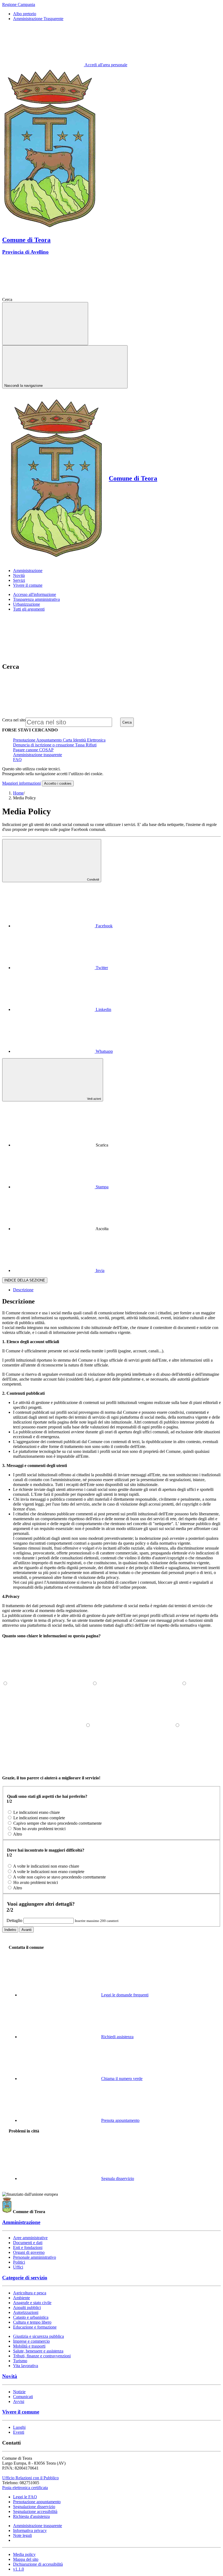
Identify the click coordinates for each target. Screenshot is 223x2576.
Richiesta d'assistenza (31, 2516)
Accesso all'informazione (35, 594)
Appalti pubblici (27, 2308)
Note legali (22, 2535)
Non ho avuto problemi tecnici (39, 1829)
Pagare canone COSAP (33, 750)
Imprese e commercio (31, 2341)
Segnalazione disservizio (34, 2507)
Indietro (10, 1930)
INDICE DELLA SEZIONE (25, 1280)
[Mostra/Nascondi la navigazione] (45, 324)
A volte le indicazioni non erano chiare (46, 1866)
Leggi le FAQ (25, 2497)
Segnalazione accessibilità (35, 2511)
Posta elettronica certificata (25, 2488)
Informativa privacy (30, 2531)
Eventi (19, 2432)
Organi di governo (29, 2252)
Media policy (24, 2554)
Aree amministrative (30, 2238)
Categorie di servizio (25, 2278)
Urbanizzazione (27, 604)
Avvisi (19, 2401)
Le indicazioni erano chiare (37, 1812)
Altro (18, 1834)
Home (18, 793)
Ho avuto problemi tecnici (36, 1882)
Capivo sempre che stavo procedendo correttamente (58, 1823)
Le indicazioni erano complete (39, 1818)
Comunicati (23, 2397)
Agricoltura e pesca (30, 2293)
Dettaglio (14, 1920)
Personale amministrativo (35, 2257)
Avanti (27, 1930)
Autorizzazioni (26, 2312)
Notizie (19, 2392)
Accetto (58, 783)
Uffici (18, 2267)
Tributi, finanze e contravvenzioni (42, 2356)
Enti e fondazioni (28, 2247)
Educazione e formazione (35, 2327)
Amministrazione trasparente (38, 755)
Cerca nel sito (14, 720)
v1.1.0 (18, 2569)
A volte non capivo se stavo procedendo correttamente (59, 1877)
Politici (19, 2262)
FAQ (17, 760)
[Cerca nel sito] (54, 299)
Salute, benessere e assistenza (38, 2351)
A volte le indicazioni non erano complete (49, 1872)
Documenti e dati (28, 2243)
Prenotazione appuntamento (37, 2502)
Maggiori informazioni (21, 783)
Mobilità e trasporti (29, 2346)
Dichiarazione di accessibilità (38, 2564)
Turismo (20, 2361)
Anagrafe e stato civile (32, 2303)
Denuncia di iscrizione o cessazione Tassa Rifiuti (55, 745)
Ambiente (21, 2298)
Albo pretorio (25, 14)
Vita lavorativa (26, 2366)
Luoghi (19, 2427)
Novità (10, 2376)
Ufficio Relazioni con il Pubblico (30, 2478)
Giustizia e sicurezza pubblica (38, 2336)
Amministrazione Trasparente (38, 19)
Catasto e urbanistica (31, 2317)
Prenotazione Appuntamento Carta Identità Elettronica (59, 740)
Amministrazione (21, 2222)
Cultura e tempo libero (32, 2322)
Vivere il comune (21, 2412)
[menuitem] (63, 926)
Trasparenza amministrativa (36, 599)
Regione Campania (19, 4)
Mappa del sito (26, 2559)
